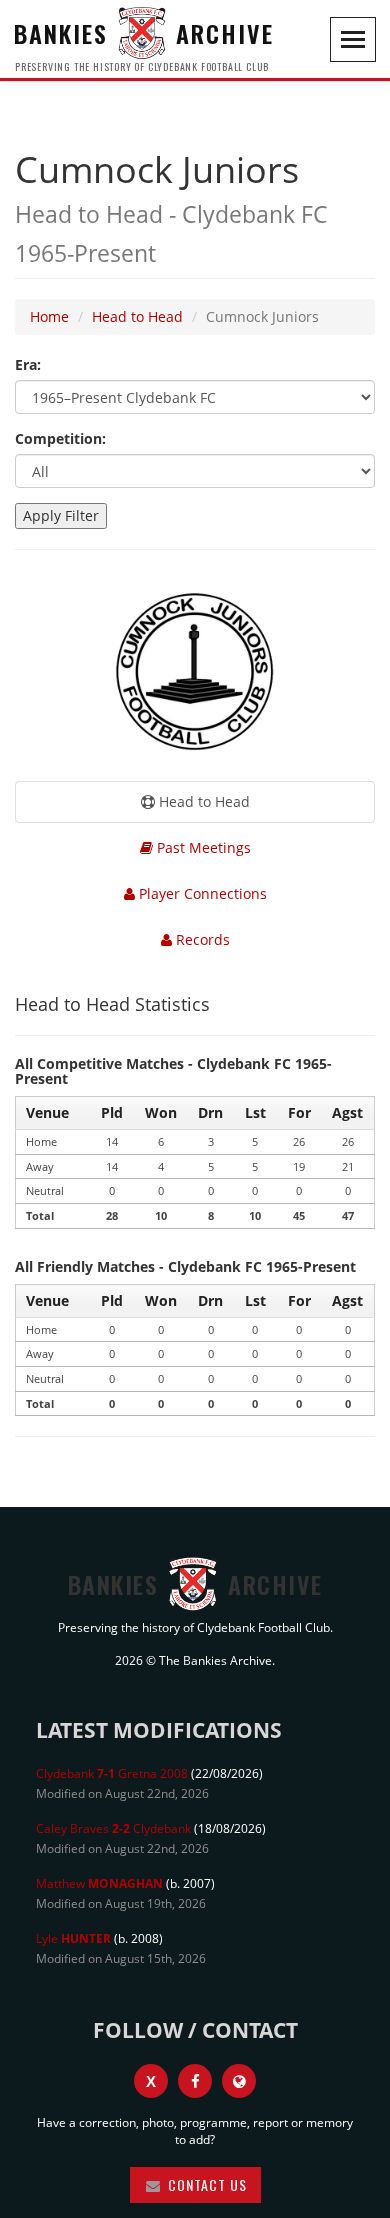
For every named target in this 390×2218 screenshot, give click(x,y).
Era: (28, 364)
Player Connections (201, 893)
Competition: (60, 438)
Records (201, 939)
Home (49, 316)
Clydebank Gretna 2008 (112, 1773)
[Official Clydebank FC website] (239, 2081)
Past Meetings (202, 847)
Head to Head (137, 316)
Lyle (73, 1938)
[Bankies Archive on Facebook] (195, 2081)
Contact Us (205, 2184)
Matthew (99, 1883)
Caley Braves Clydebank (113, 1828)
